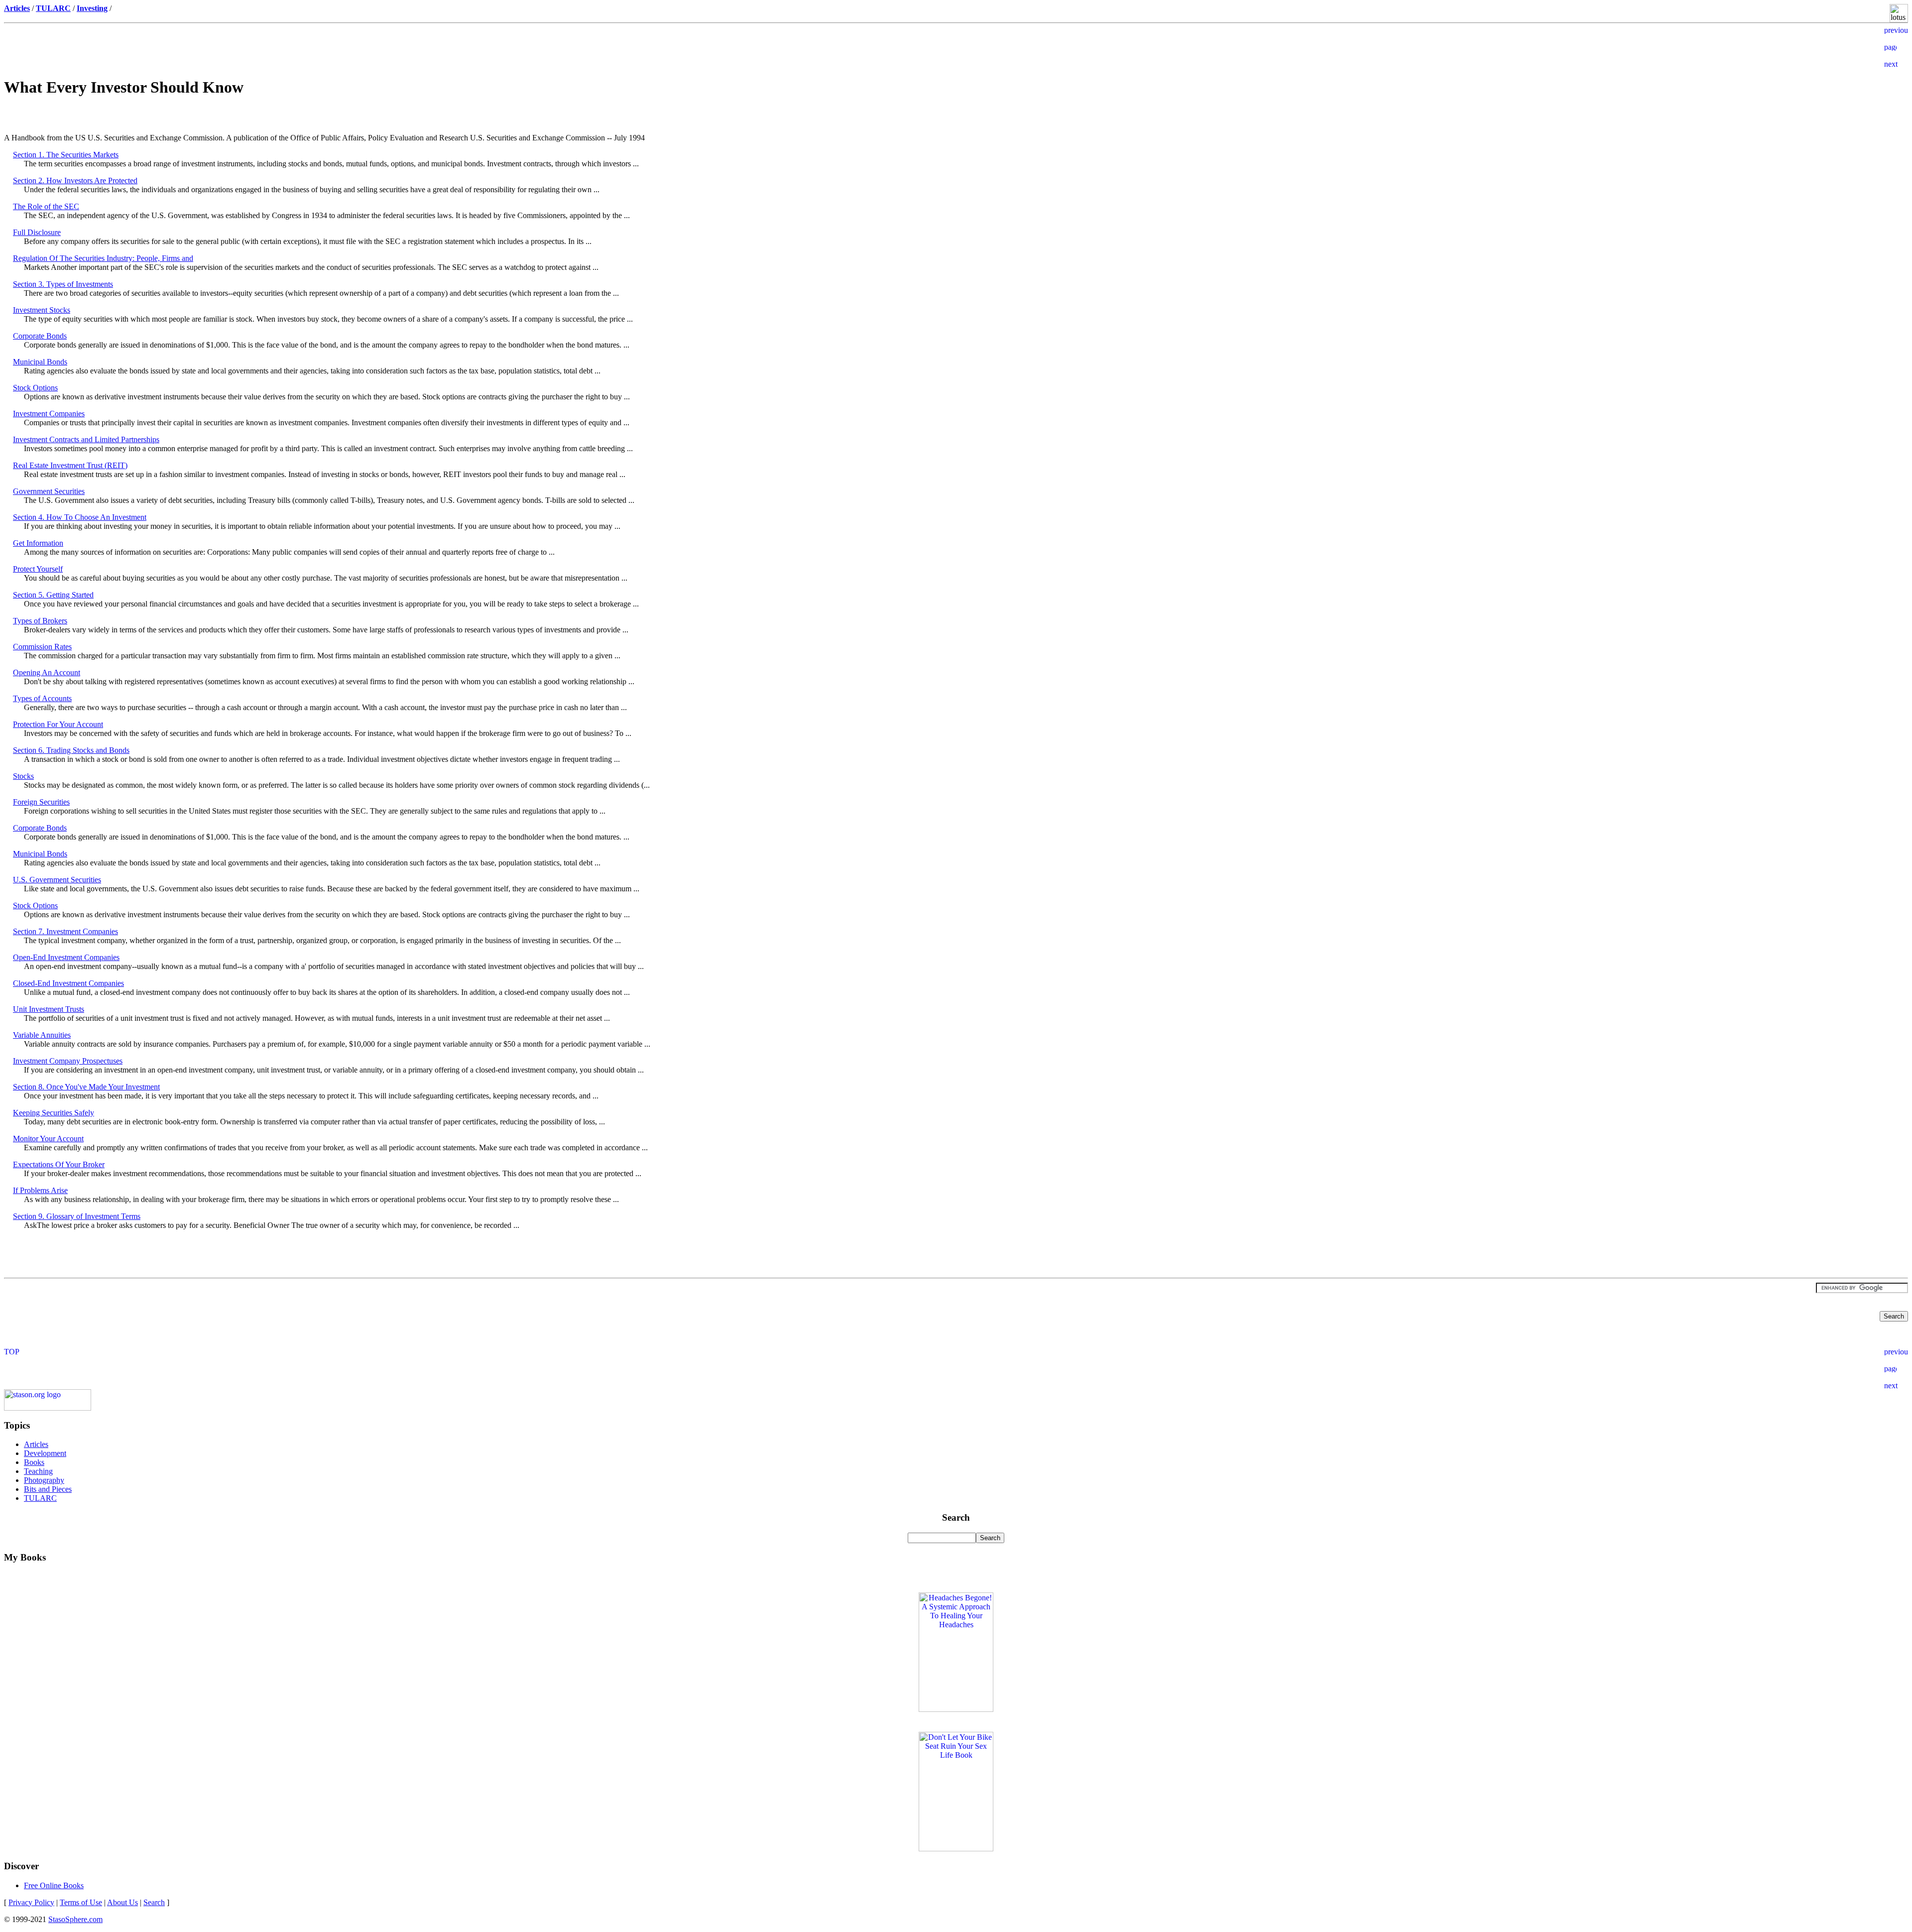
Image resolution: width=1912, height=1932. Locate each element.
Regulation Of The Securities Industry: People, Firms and (103, 258)
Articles (36, 1444)
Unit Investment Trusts (49, 1009)
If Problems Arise (40, 1190)
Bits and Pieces (48, 1489)
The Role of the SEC (46, 206)
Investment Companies (49, 414)
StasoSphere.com (75, 1919)
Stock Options (35, 388)
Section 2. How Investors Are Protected (75, 181)
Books (34, 1462)
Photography (44, 1480)
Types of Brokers (40, 621)
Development (45, 1453)
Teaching (38, 1471)
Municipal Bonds (40, 362)
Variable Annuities (42, 1035)
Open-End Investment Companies (66, 957)
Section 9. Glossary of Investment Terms (77, 1216)
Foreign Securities (41, 802)
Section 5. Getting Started (53, 595)
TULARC (40, 1498)
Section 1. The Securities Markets (66, 155)
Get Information (38, 543)
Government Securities (49, 491)
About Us (122, 1902)
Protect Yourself (38, 569)
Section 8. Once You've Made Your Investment (86, 1087)
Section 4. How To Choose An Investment (80, 517)
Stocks (23, 776)
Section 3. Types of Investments (63, 284)
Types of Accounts (42, 698)
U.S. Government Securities (57, 880)
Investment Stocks (42, 310)
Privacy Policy (31, 1902)
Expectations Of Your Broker (59, 1164)
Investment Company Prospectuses (68, 1061)
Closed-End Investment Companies (68, 983)
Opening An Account (47, 672)
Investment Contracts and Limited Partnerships (86, 439)
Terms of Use (81, 1902)
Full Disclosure (37, 232)
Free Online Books (54, 1885)
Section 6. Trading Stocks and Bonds (71, 750)
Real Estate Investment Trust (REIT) (70, 465)
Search (154, 1902)
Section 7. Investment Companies (65, 931)
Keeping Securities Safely (54, 1113)
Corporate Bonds (40, 336)
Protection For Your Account (58, 724)
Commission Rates (42, 647)
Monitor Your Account (48, 1139)
